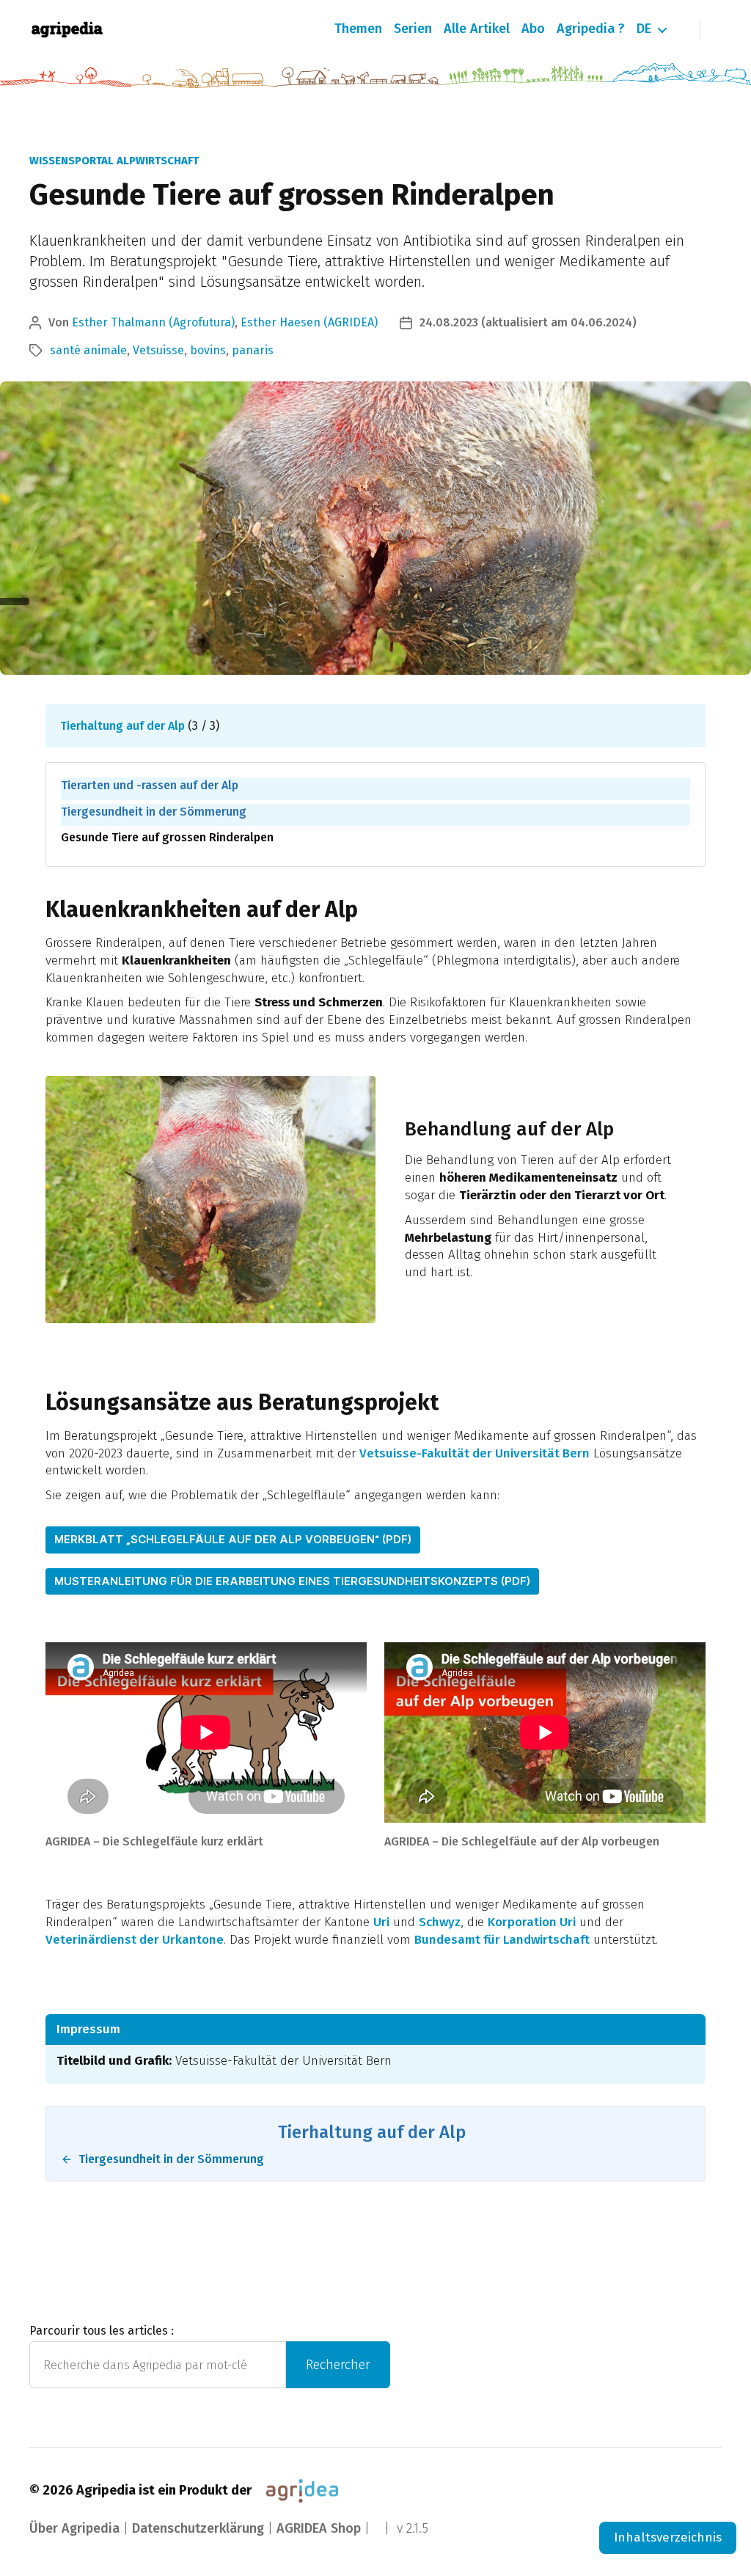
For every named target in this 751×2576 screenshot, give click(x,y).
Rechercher (338, 2365)
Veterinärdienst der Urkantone (135, 1940)
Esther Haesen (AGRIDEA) (309, 322)
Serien (413, 29)
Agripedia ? (591, 29)
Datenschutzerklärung (198, 2528)
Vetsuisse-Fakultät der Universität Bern (475, 1453)
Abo (533, 29)
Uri (381, 1922)
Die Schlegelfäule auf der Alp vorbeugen (550, 1841)
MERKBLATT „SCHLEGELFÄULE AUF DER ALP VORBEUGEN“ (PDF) (233, 1539)
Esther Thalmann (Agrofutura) (153, 322)
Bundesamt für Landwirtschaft (502, 1940)
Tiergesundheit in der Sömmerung (154, 812)
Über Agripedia (74, 2528)
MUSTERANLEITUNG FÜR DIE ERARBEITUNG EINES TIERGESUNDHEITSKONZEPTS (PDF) (292, 1581)
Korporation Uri (532, 1922)
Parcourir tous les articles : (102, 2331)
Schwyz (440, 1922)
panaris (253, 350)
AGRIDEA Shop (319, 2528)
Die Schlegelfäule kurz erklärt (183, 1841)
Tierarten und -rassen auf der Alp (150, 785)
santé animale (88, 350)
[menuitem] (644, 29)
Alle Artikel (477, 29)
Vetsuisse (158, 350)
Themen (358, 29)
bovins (208, 350)
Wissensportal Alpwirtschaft (114, 161)
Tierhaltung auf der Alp (122, 726)
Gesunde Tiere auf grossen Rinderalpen (167, 837)
